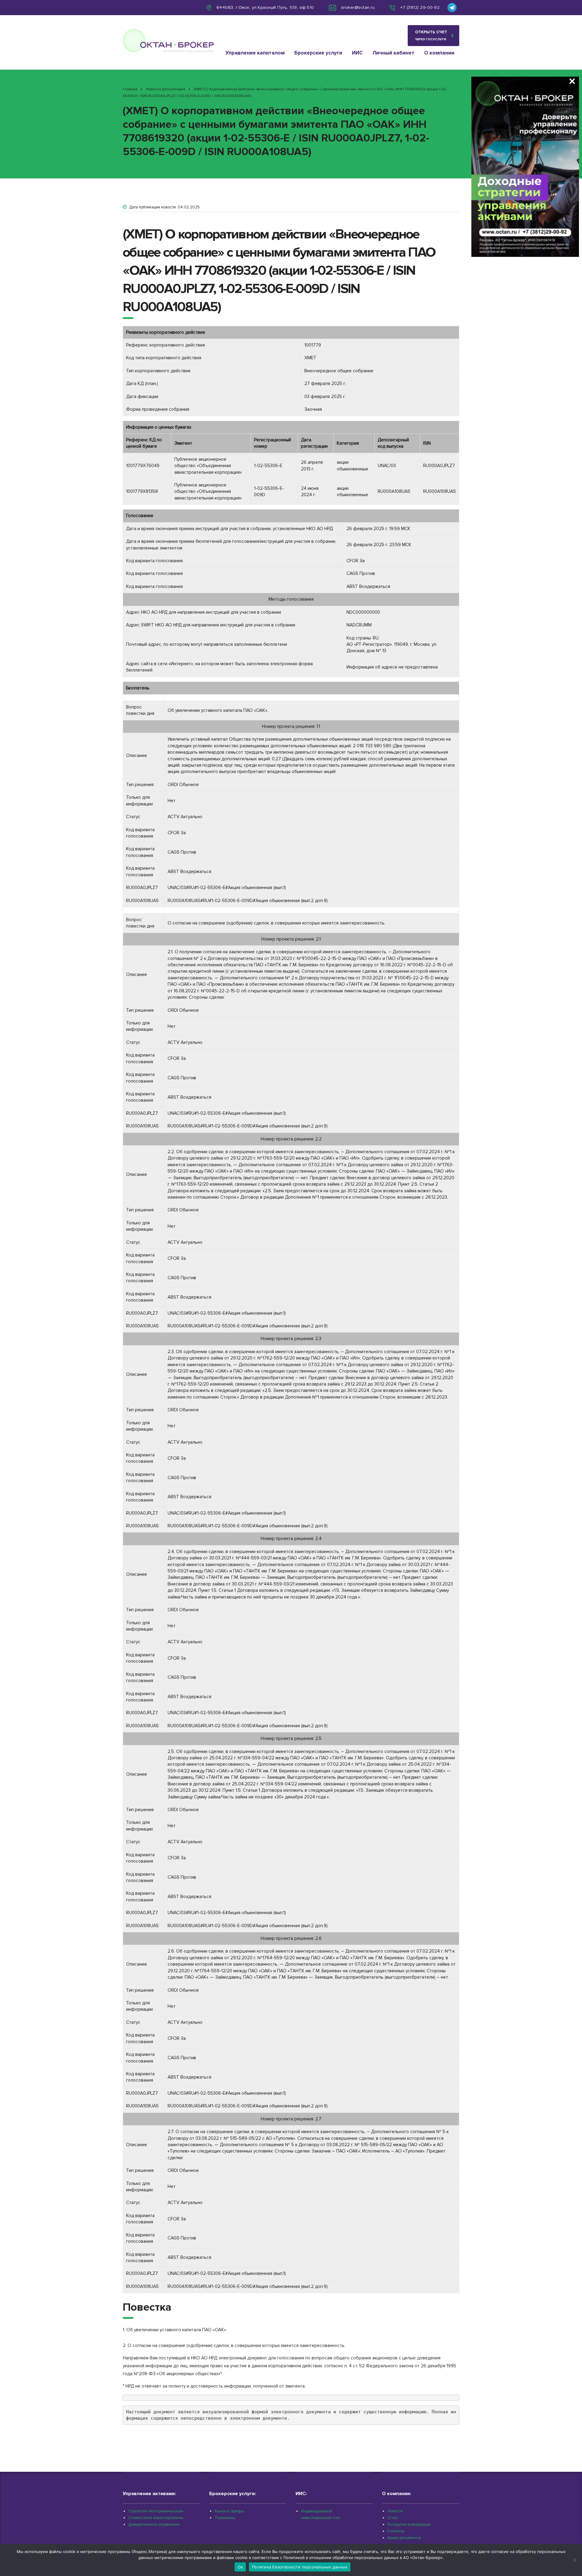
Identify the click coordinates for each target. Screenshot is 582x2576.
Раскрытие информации (409, 2525)
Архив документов (404, 2538)
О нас (393, 2518)
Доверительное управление (154, 2525)
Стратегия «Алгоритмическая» (156, 2511)
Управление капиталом (255, 53)
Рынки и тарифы (229, 2511)
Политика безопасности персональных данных (300, 2567)
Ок (240, 2567)
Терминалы (225, 2518)
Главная (130, 89)
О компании (439, 53)
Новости (395, 2511)
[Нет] (574, 2560)
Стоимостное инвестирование (156, 2518)
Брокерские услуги (318, 53)
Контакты (396, 2531)
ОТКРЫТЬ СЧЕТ (431, 35)
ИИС (357, 53)
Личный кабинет (393, 53)
